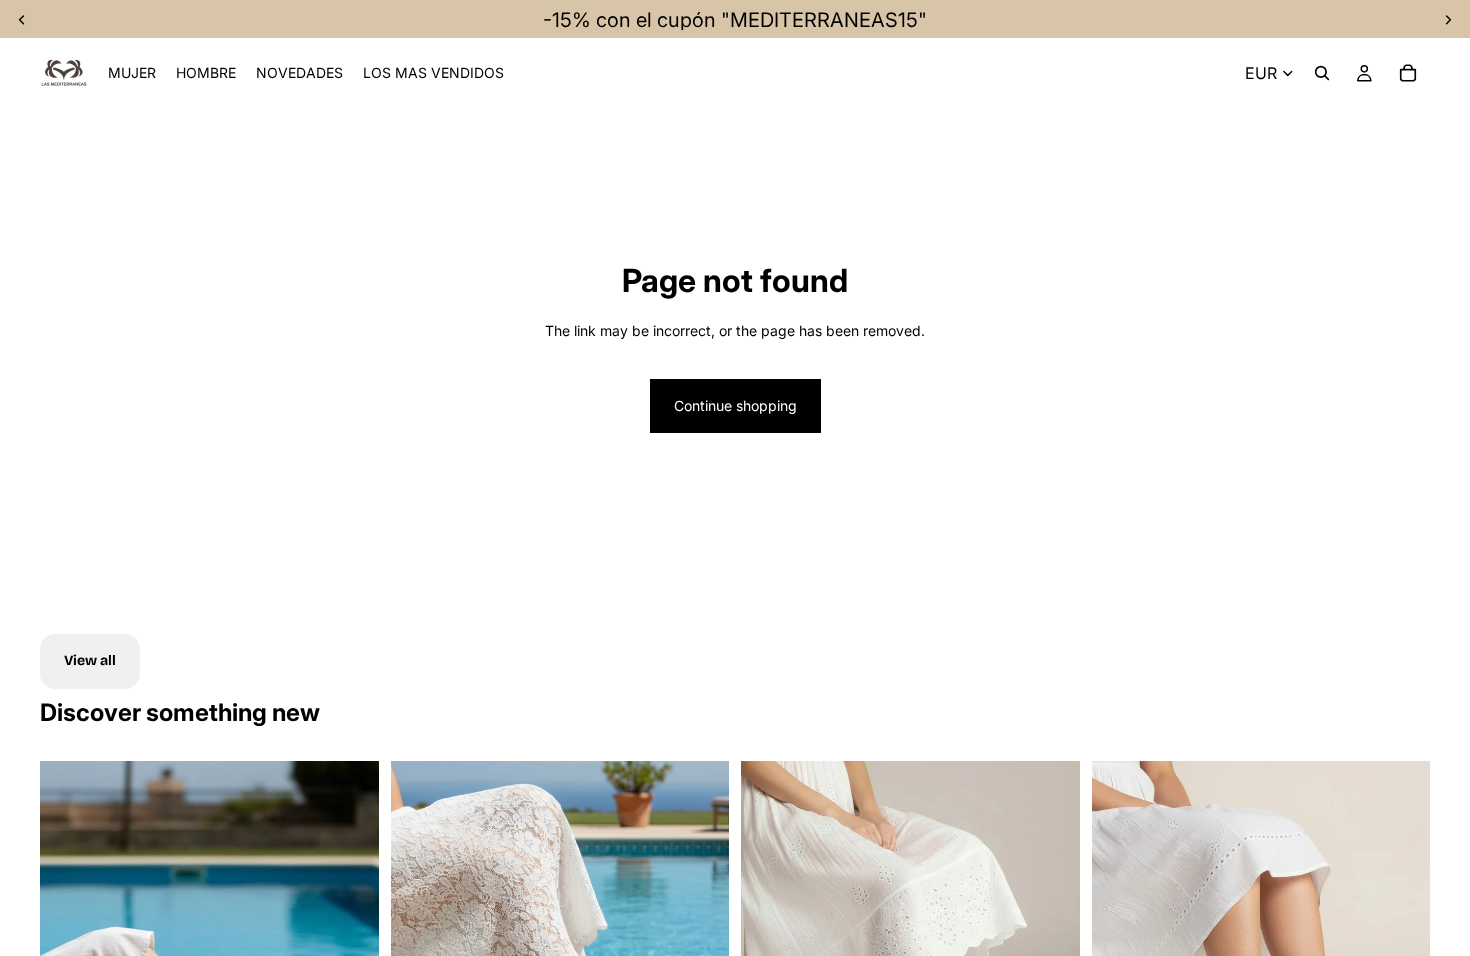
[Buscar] (1322, 73)
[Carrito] (1408, 73)
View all (90, 660)
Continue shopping (735, 405)
